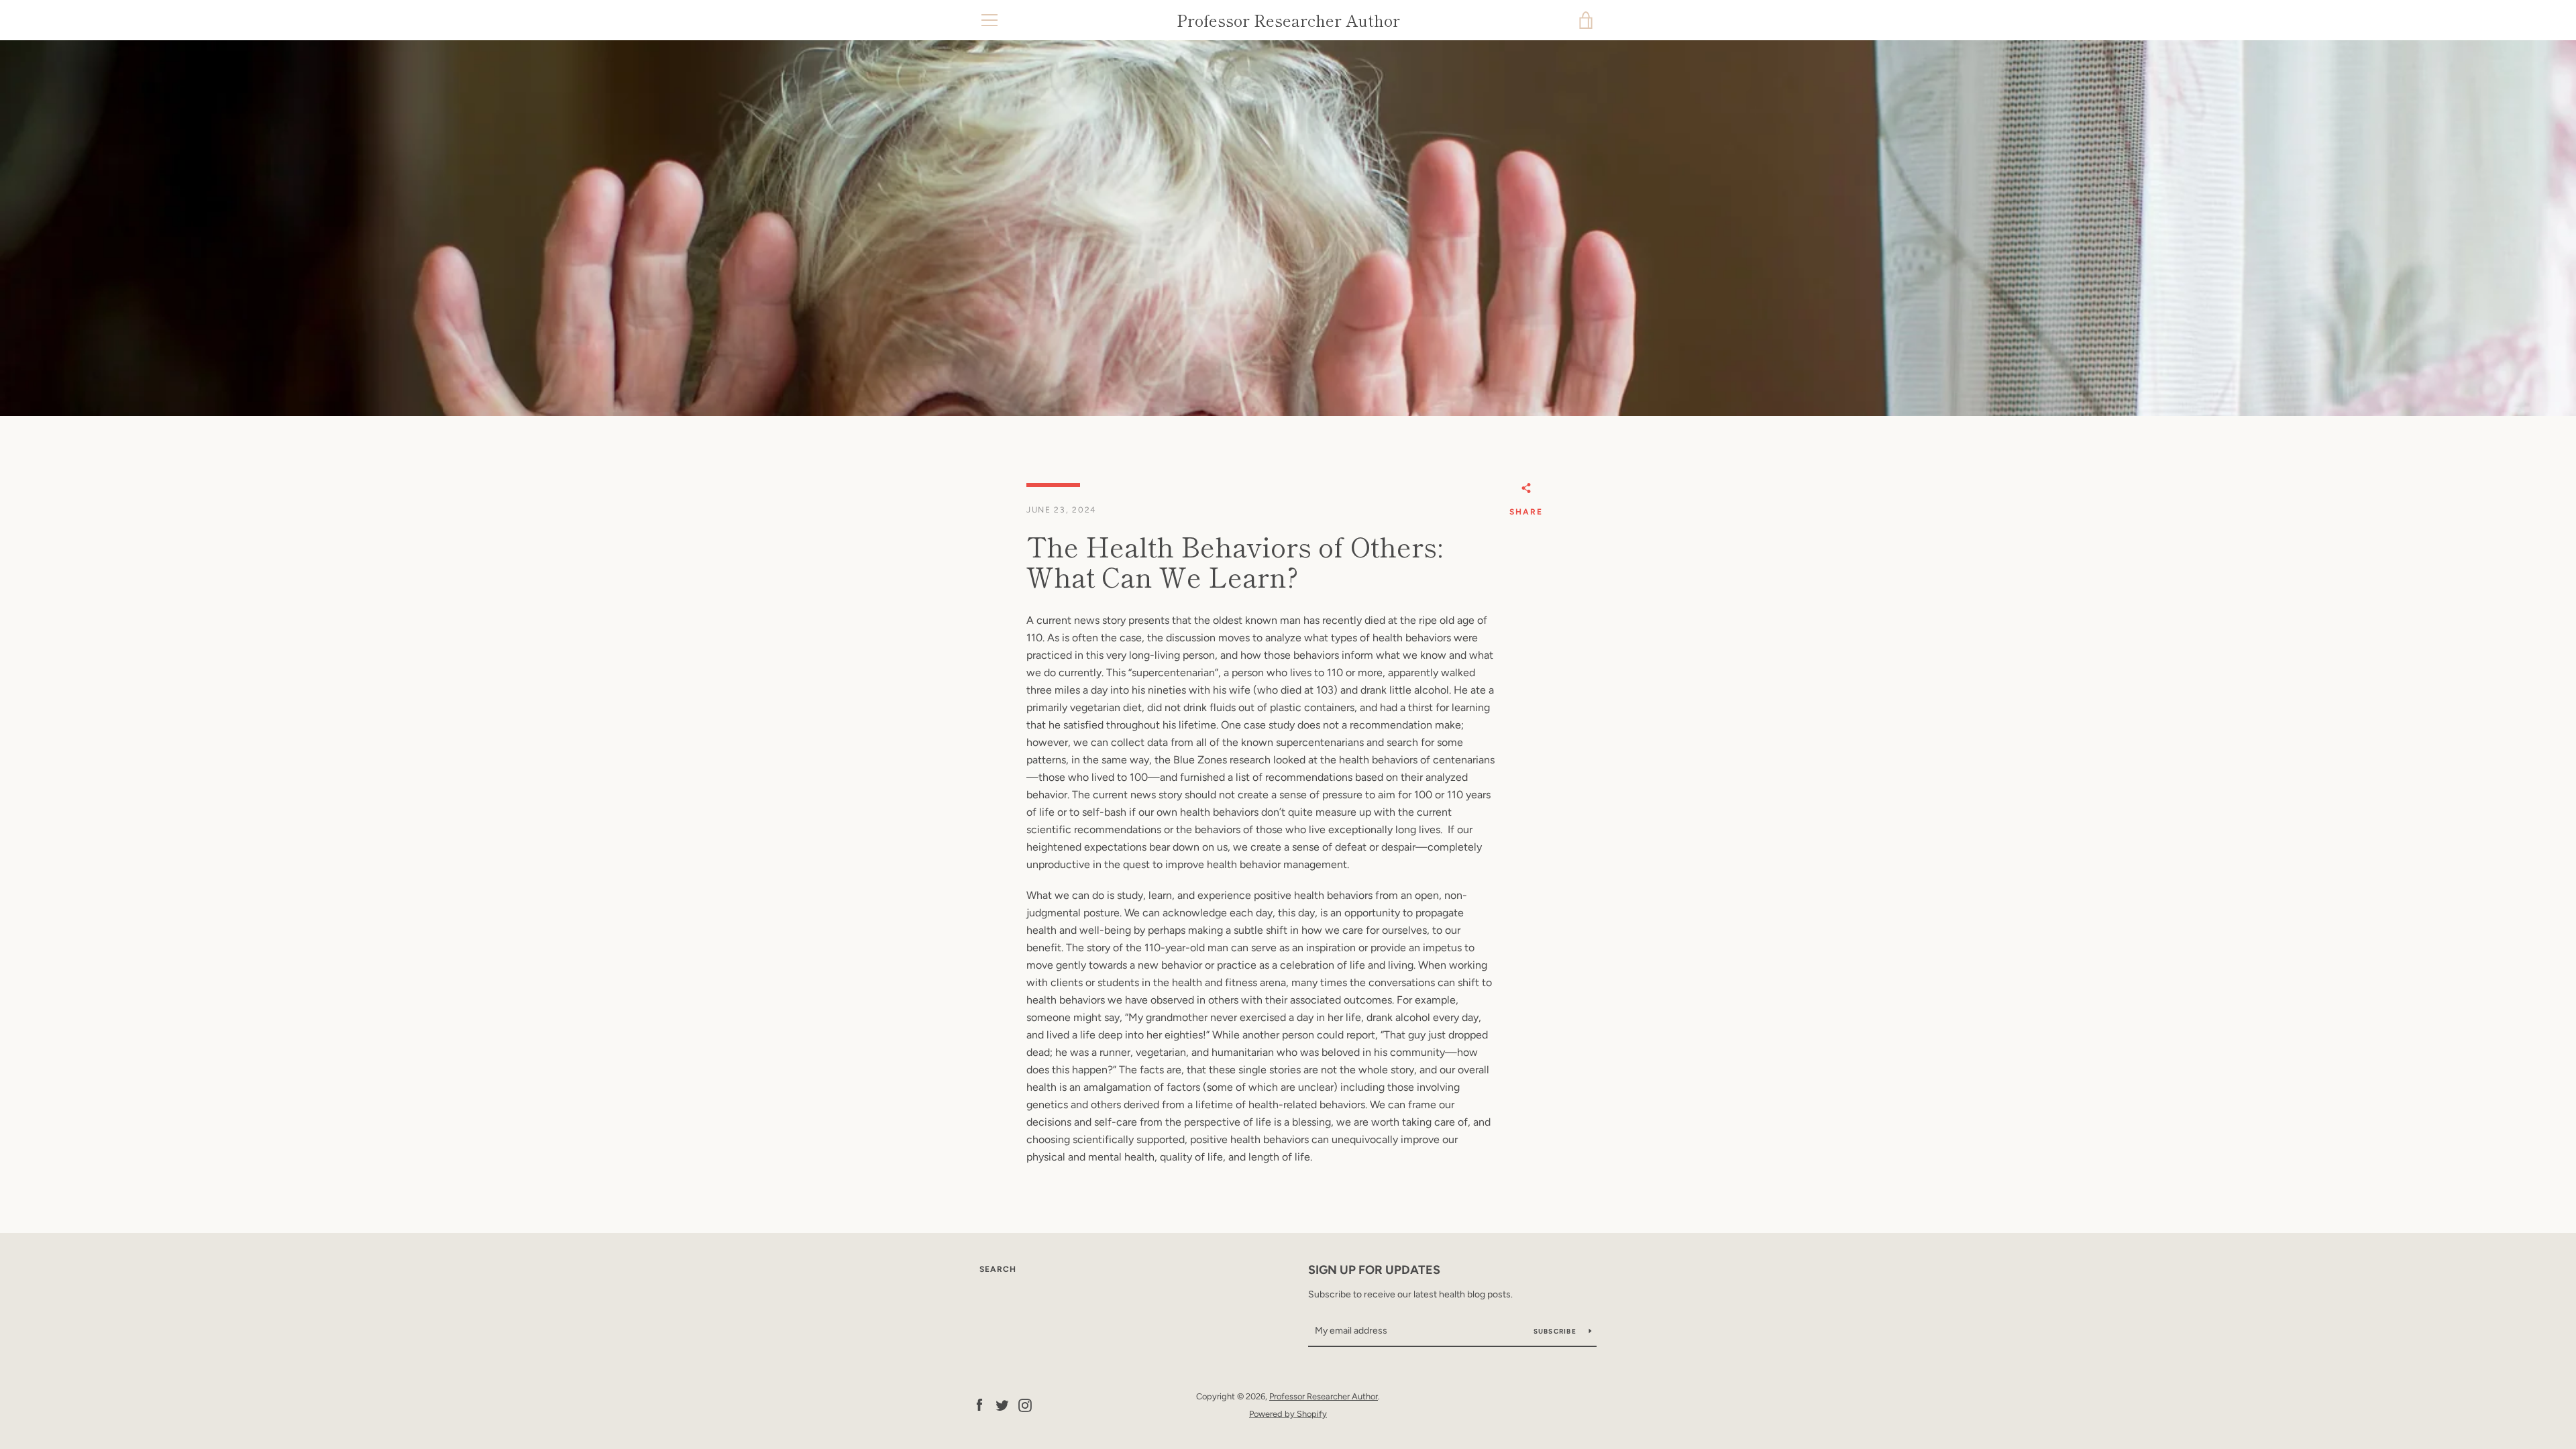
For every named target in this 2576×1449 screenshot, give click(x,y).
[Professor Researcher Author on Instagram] (1025, 1404)
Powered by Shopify (1288, 1414)
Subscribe (1556, 1331)
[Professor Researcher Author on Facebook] (979, 1404)
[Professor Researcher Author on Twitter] (1002, 1404)
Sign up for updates (1374, 1270)
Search (998, 1269)
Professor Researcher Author (1288, 20)
